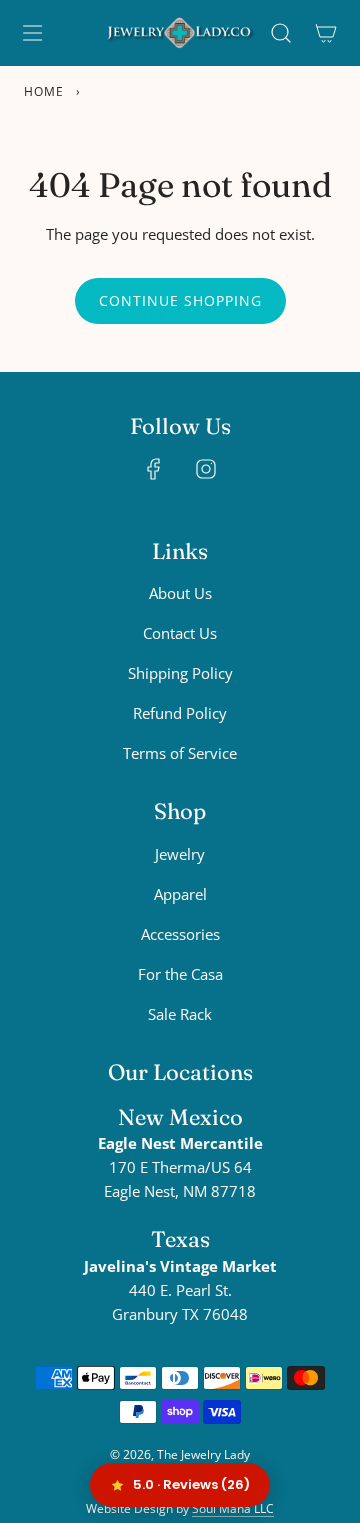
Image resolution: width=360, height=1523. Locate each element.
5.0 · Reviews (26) (191, 1484)
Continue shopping (180, 300)
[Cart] (325, 33)
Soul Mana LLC (233, 1508)
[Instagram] (206, 469)
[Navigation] (32, 33)
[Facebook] (154, 469)
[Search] (280, 33)
